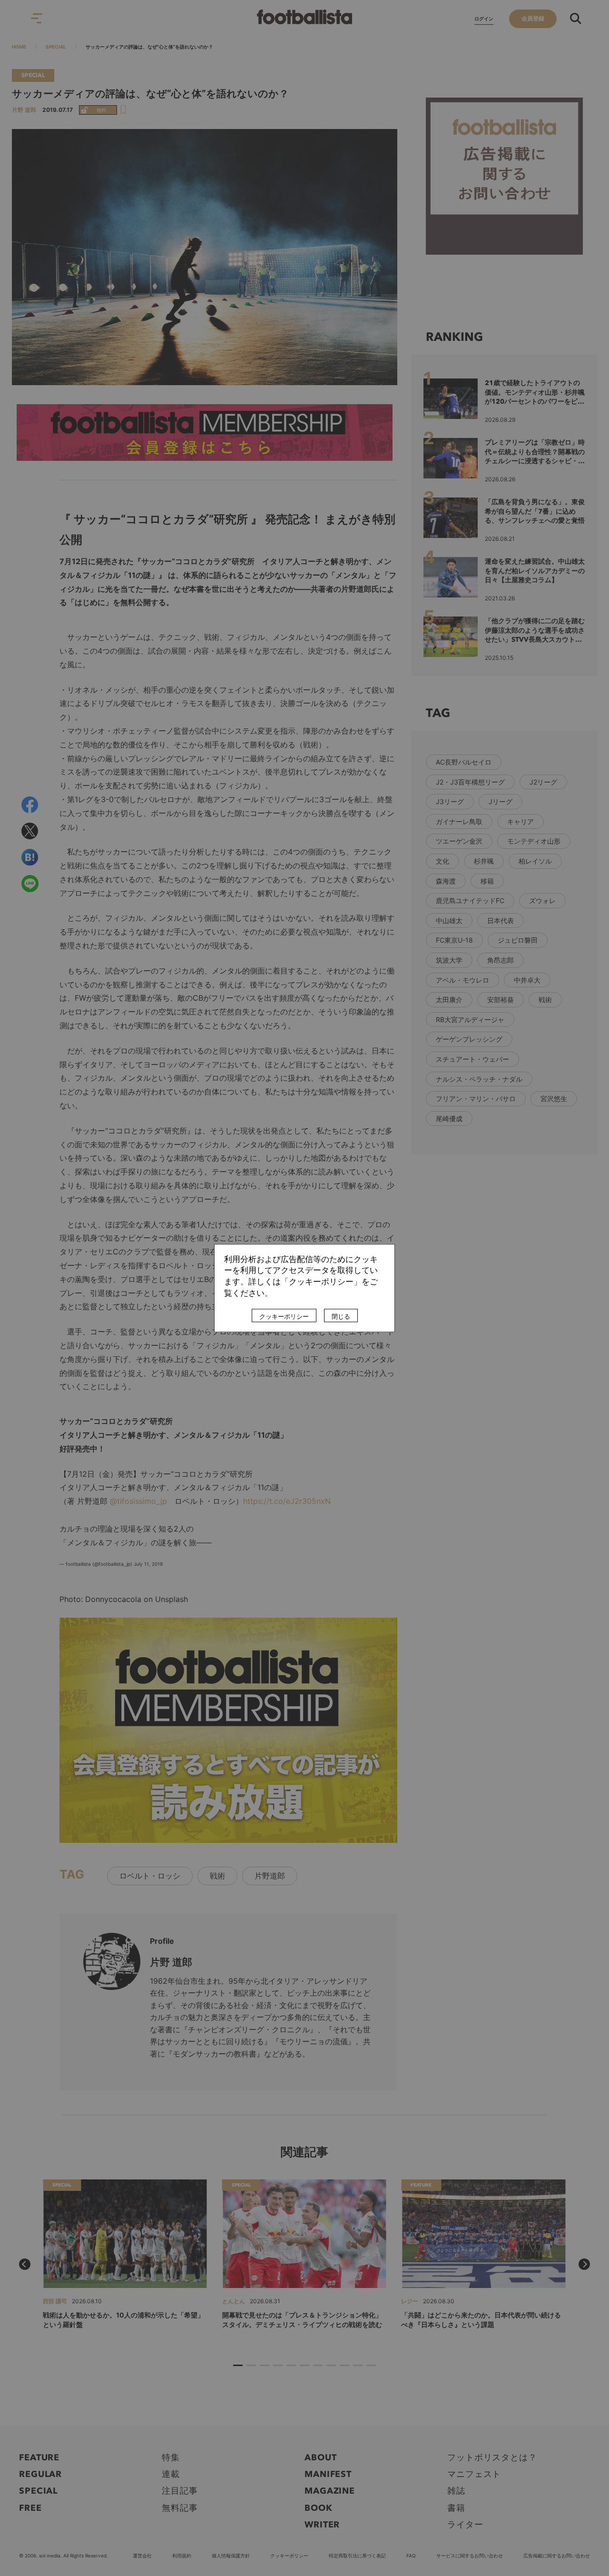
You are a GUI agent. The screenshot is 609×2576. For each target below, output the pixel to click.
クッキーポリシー (284, 1316)
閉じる (341, 1316)
